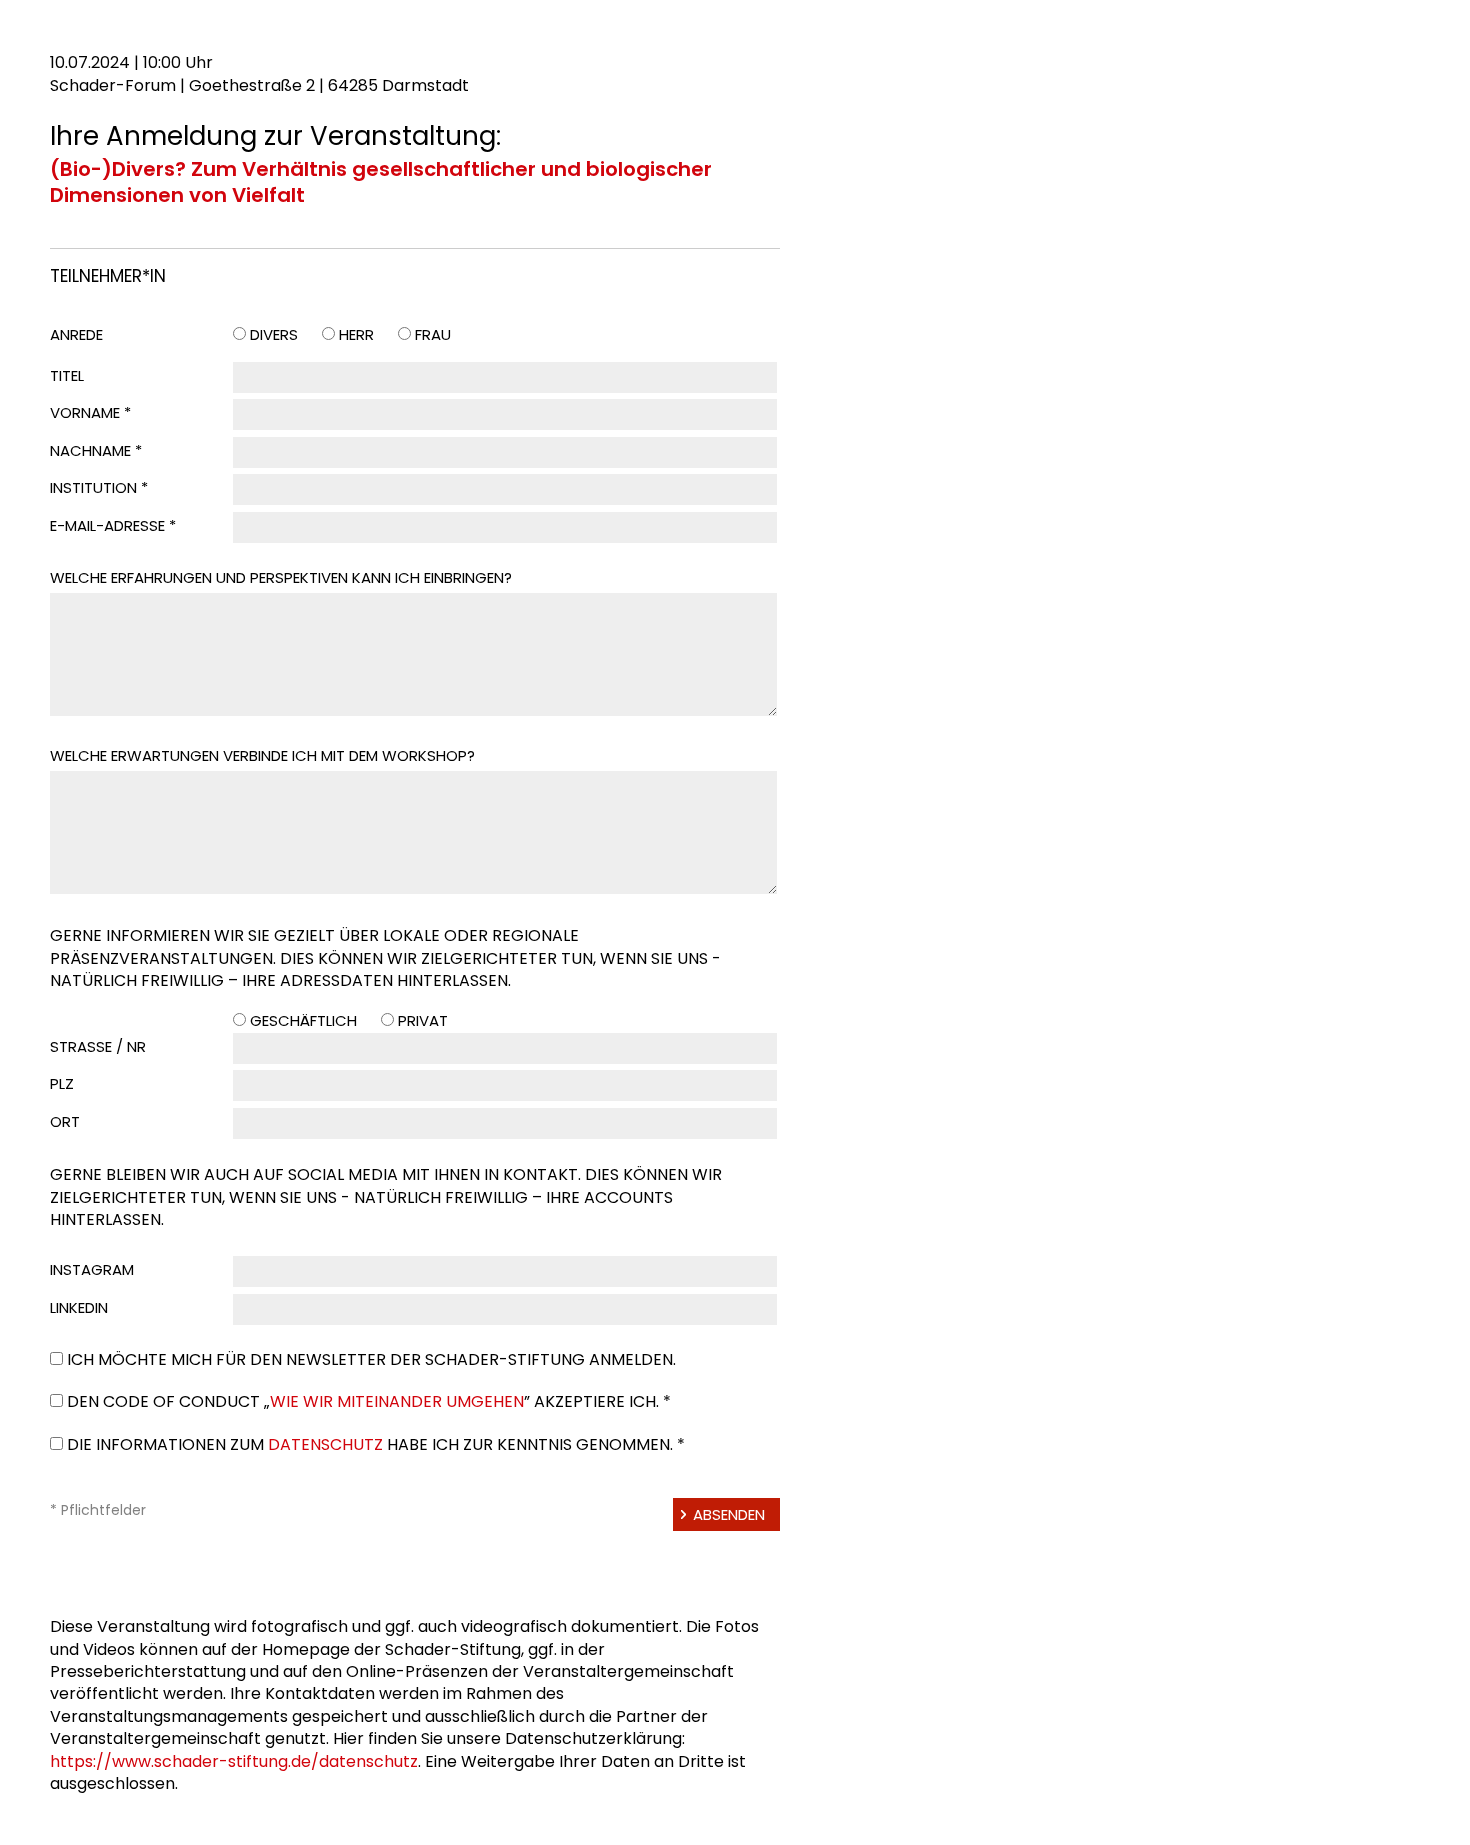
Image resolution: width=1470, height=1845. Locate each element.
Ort (65, 1121)
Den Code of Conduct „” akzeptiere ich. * (369, 1401)
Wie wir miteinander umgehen (397, 1401)
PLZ (62, 1083)
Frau (433, 334)
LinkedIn (79, 1307)
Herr (356, 334)
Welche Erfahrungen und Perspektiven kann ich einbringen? (281, 577)
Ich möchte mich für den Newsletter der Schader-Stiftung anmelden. (371, 1359)
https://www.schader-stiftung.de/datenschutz (234, 1761)
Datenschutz (325, 1444)
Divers (274, 334)
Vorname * (90, 412)
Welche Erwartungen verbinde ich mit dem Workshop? (262, 755)
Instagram (92, 1269)
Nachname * (96, 450)
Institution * (99, 487)
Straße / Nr (98, 1046)
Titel (67, 375)
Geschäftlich (303, 1020)
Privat (423, 1020)
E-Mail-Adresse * (113, 525)
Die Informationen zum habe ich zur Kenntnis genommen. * (376, 1444)
